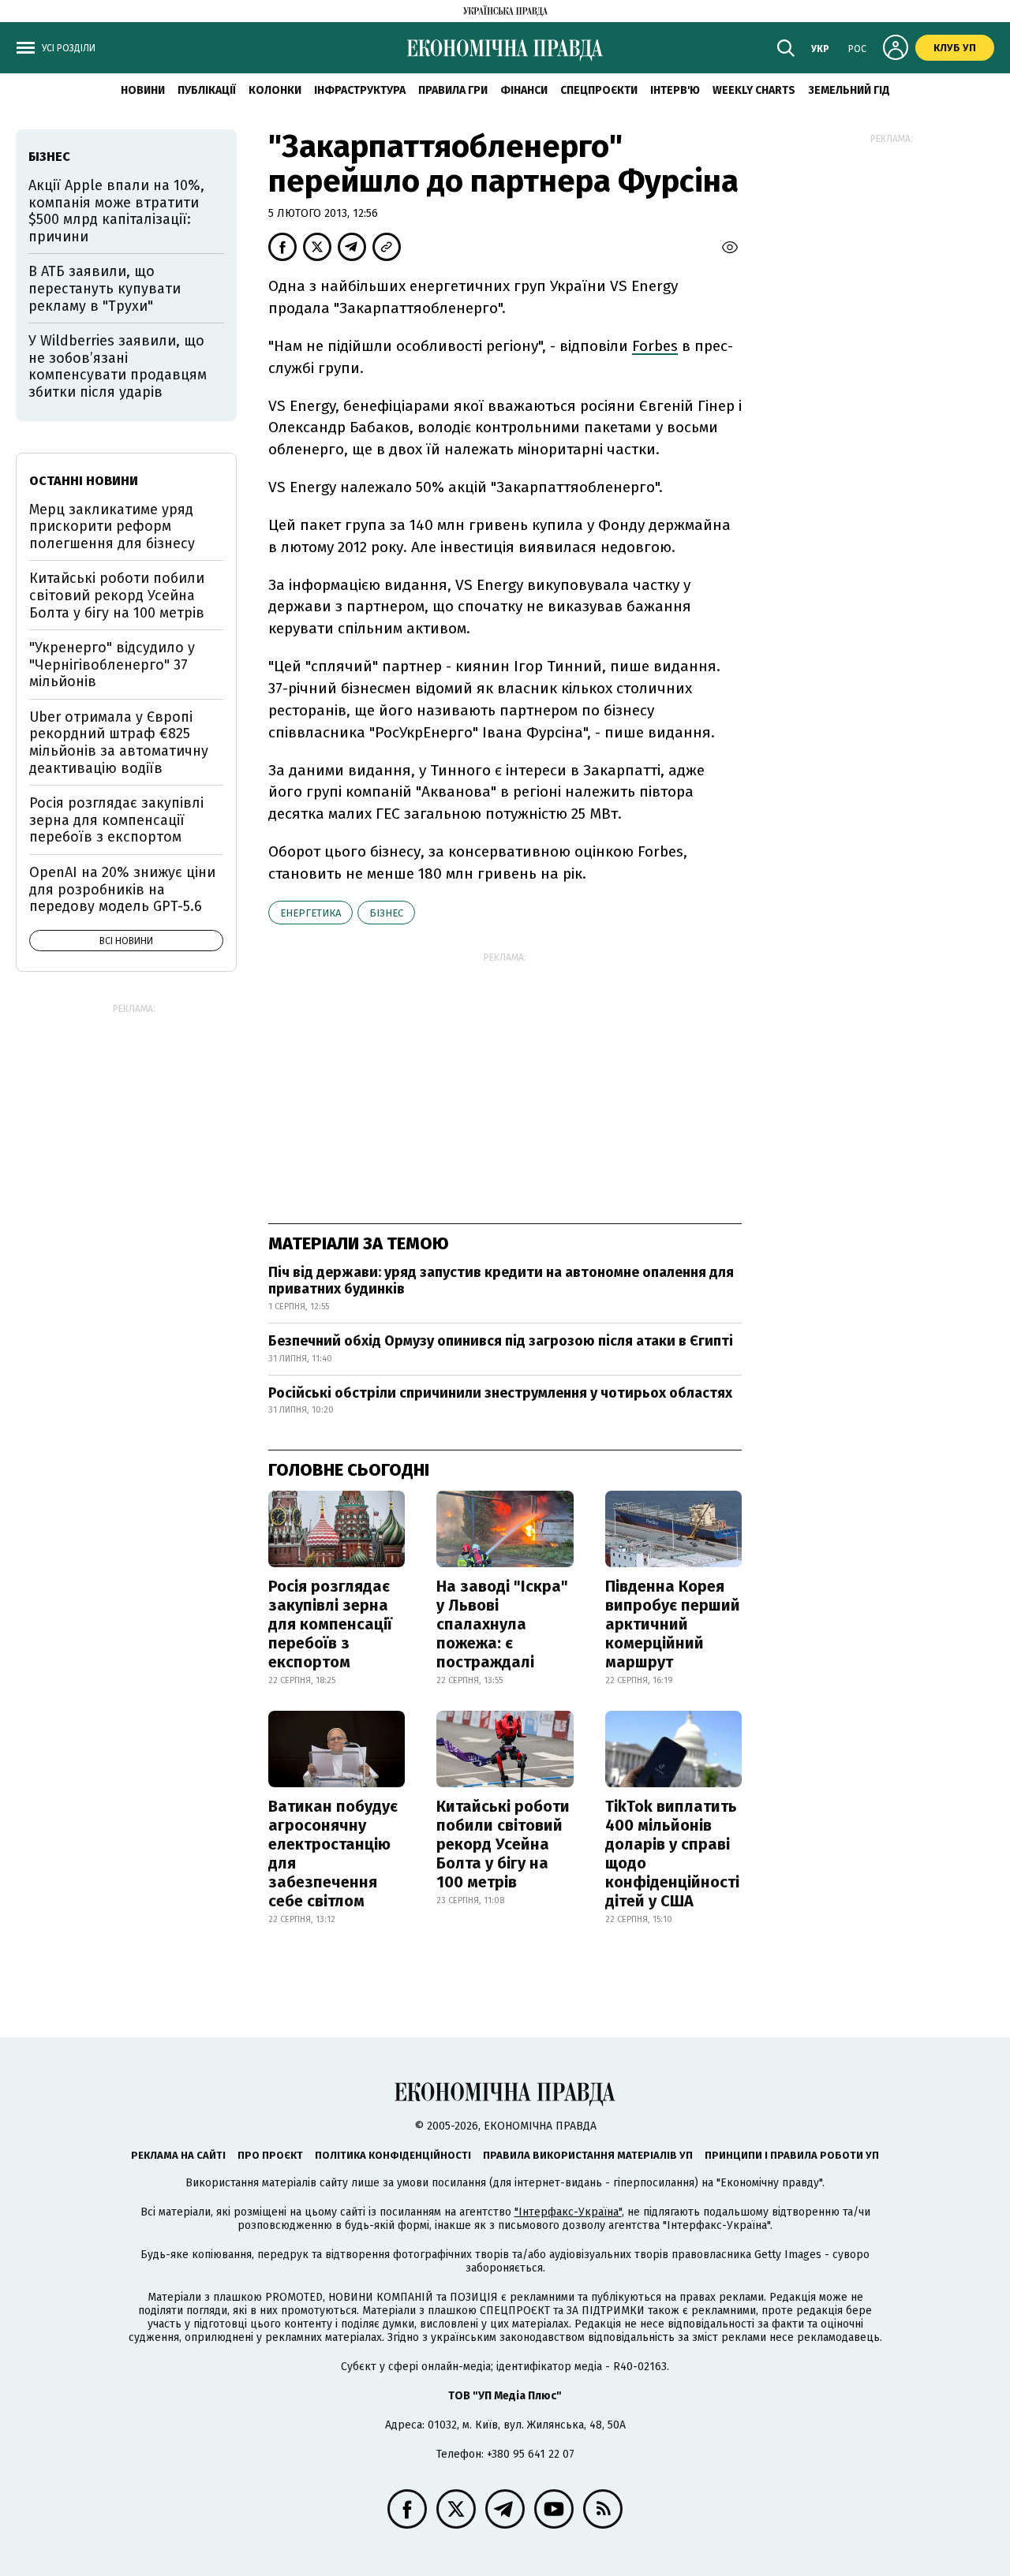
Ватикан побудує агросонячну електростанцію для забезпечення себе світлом (333, 1854)
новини (143, 90)
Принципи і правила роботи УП (792, 2155)
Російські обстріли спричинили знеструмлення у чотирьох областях (500, 1393)
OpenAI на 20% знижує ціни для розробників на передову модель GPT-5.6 (122, 889)
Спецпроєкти (599, 90)
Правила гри (453, 90)
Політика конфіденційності (393, 2155)
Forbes (655, 346)
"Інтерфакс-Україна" (568, 2212)
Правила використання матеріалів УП (588, 2155)
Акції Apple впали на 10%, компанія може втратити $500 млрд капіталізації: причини (116, 211)
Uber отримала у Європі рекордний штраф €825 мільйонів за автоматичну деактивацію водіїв (119, 743)
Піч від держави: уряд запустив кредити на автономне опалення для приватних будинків (501, 1281)
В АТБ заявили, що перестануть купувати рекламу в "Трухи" (105, 288)
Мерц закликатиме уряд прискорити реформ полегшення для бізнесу (112, 526)
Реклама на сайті (178, 2155)
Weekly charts (754, 90)
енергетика (310, 913)
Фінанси (524, 90)
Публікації (207, 90)
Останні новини (84, 481)
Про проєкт (270, 2155)
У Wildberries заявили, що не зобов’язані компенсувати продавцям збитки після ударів (118, 366)
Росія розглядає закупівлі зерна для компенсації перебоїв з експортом (330, 1624)
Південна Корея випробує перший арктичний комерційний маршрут (673, 1624)
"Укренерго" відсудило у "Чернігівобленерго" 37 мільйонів (112, 665)
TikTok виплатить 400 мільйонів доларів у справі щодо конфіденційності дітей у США (672, 1854)
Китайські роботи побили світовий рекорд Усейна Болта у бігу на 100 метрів (503, 1844)
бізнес (386, 913)
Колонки (275, 90)
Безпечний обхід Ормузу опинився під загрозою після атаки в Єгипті (501, 1341)
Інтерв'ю (675, 90)
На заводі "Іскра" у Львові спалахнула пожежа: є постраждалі (502, 1624)
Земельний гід (849, 90)
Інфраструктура (360, 90)
